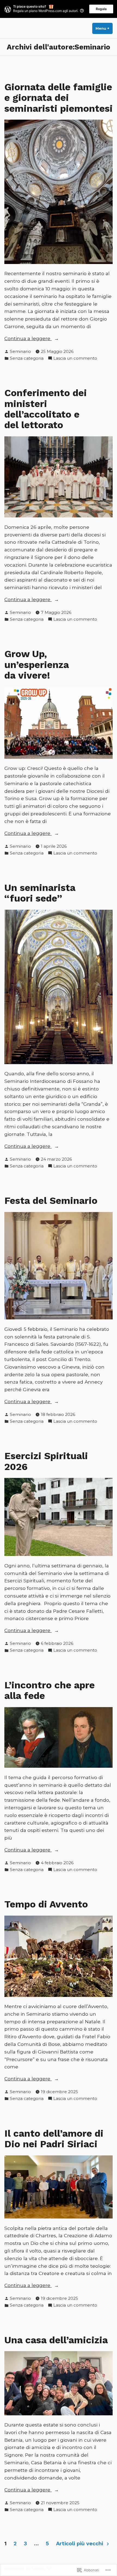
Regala (101, 9)
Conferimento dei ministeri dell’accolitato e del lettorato (46, 409)
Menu (104, 28)
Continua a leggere (28, 339)
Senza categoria (27, 358)
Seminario (20, 351)
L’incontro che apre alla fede (50, 1690)
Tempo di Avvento (46, 1904)
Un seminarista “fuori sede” (40, 893)
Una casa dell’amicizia (56, 2340)
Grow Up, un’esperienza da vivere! (37, 665)
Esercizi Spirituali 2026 (46, 1461)
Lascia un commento (75, 358)
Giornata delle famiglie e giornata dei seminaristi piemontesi (59, 98)
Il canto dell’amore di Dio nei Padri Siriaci (54, 2139)
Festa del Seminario (51, 1201)
